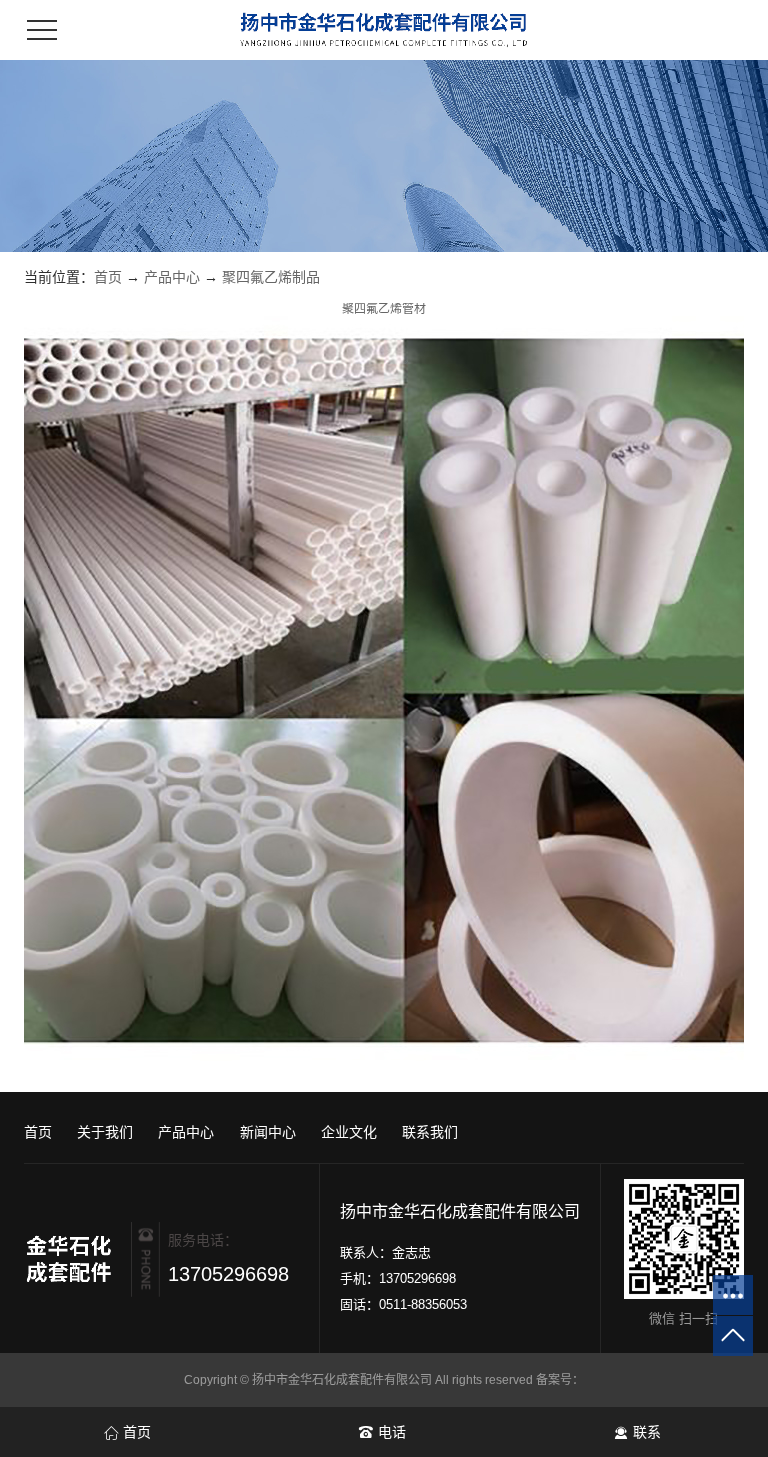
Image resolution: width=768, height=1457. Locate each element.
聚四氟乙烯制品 (271, 277)
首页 (108, 277)
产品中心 (172, 277)
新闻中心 (268, 1132)
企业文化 (349, 1132)
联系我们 (430, 1132)
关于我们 (105, 1132)
